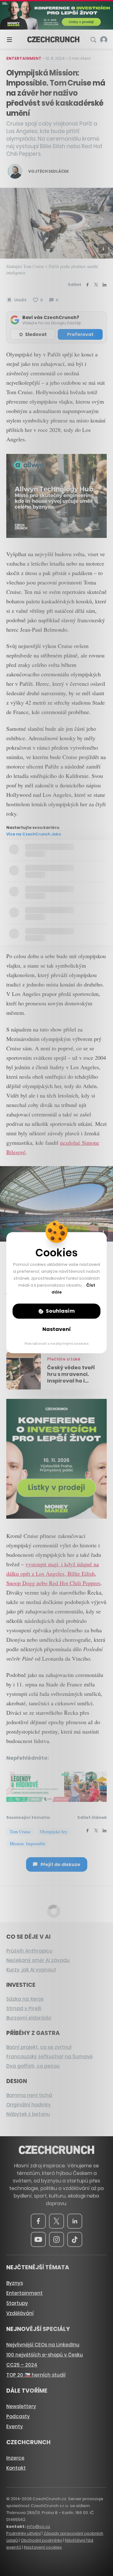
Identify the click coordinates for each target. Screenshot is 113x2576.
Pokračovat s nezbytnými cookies (57, 1344)
